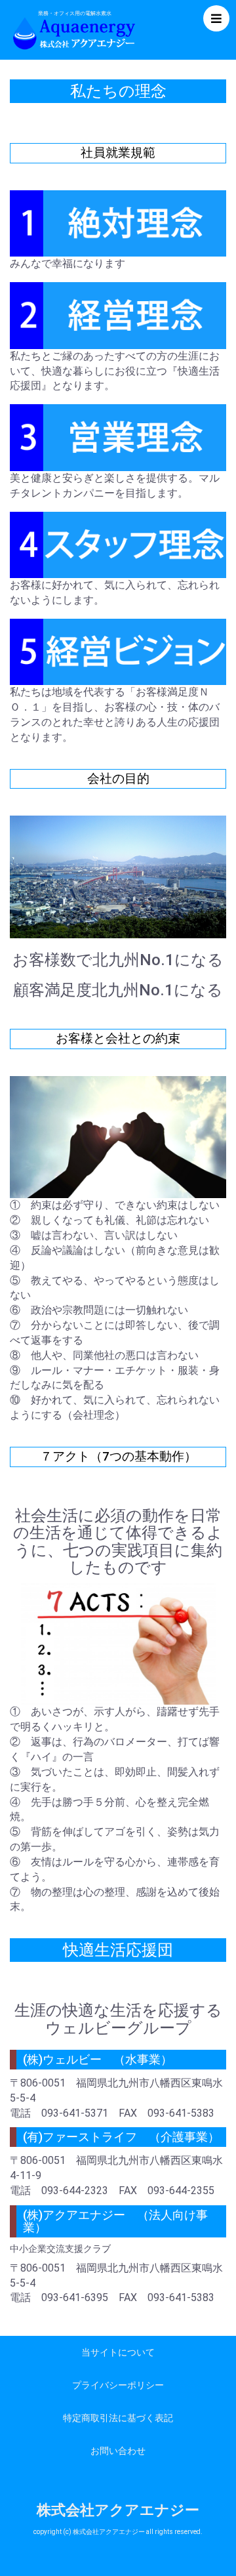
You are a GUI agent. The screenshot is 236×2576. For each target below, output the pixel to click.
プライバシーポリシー (118, 2385)
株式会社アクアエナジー (118, 2510)
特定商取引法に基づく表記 (118, 2418)
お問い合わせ (118, 2451)
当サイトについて (118, 2352)
